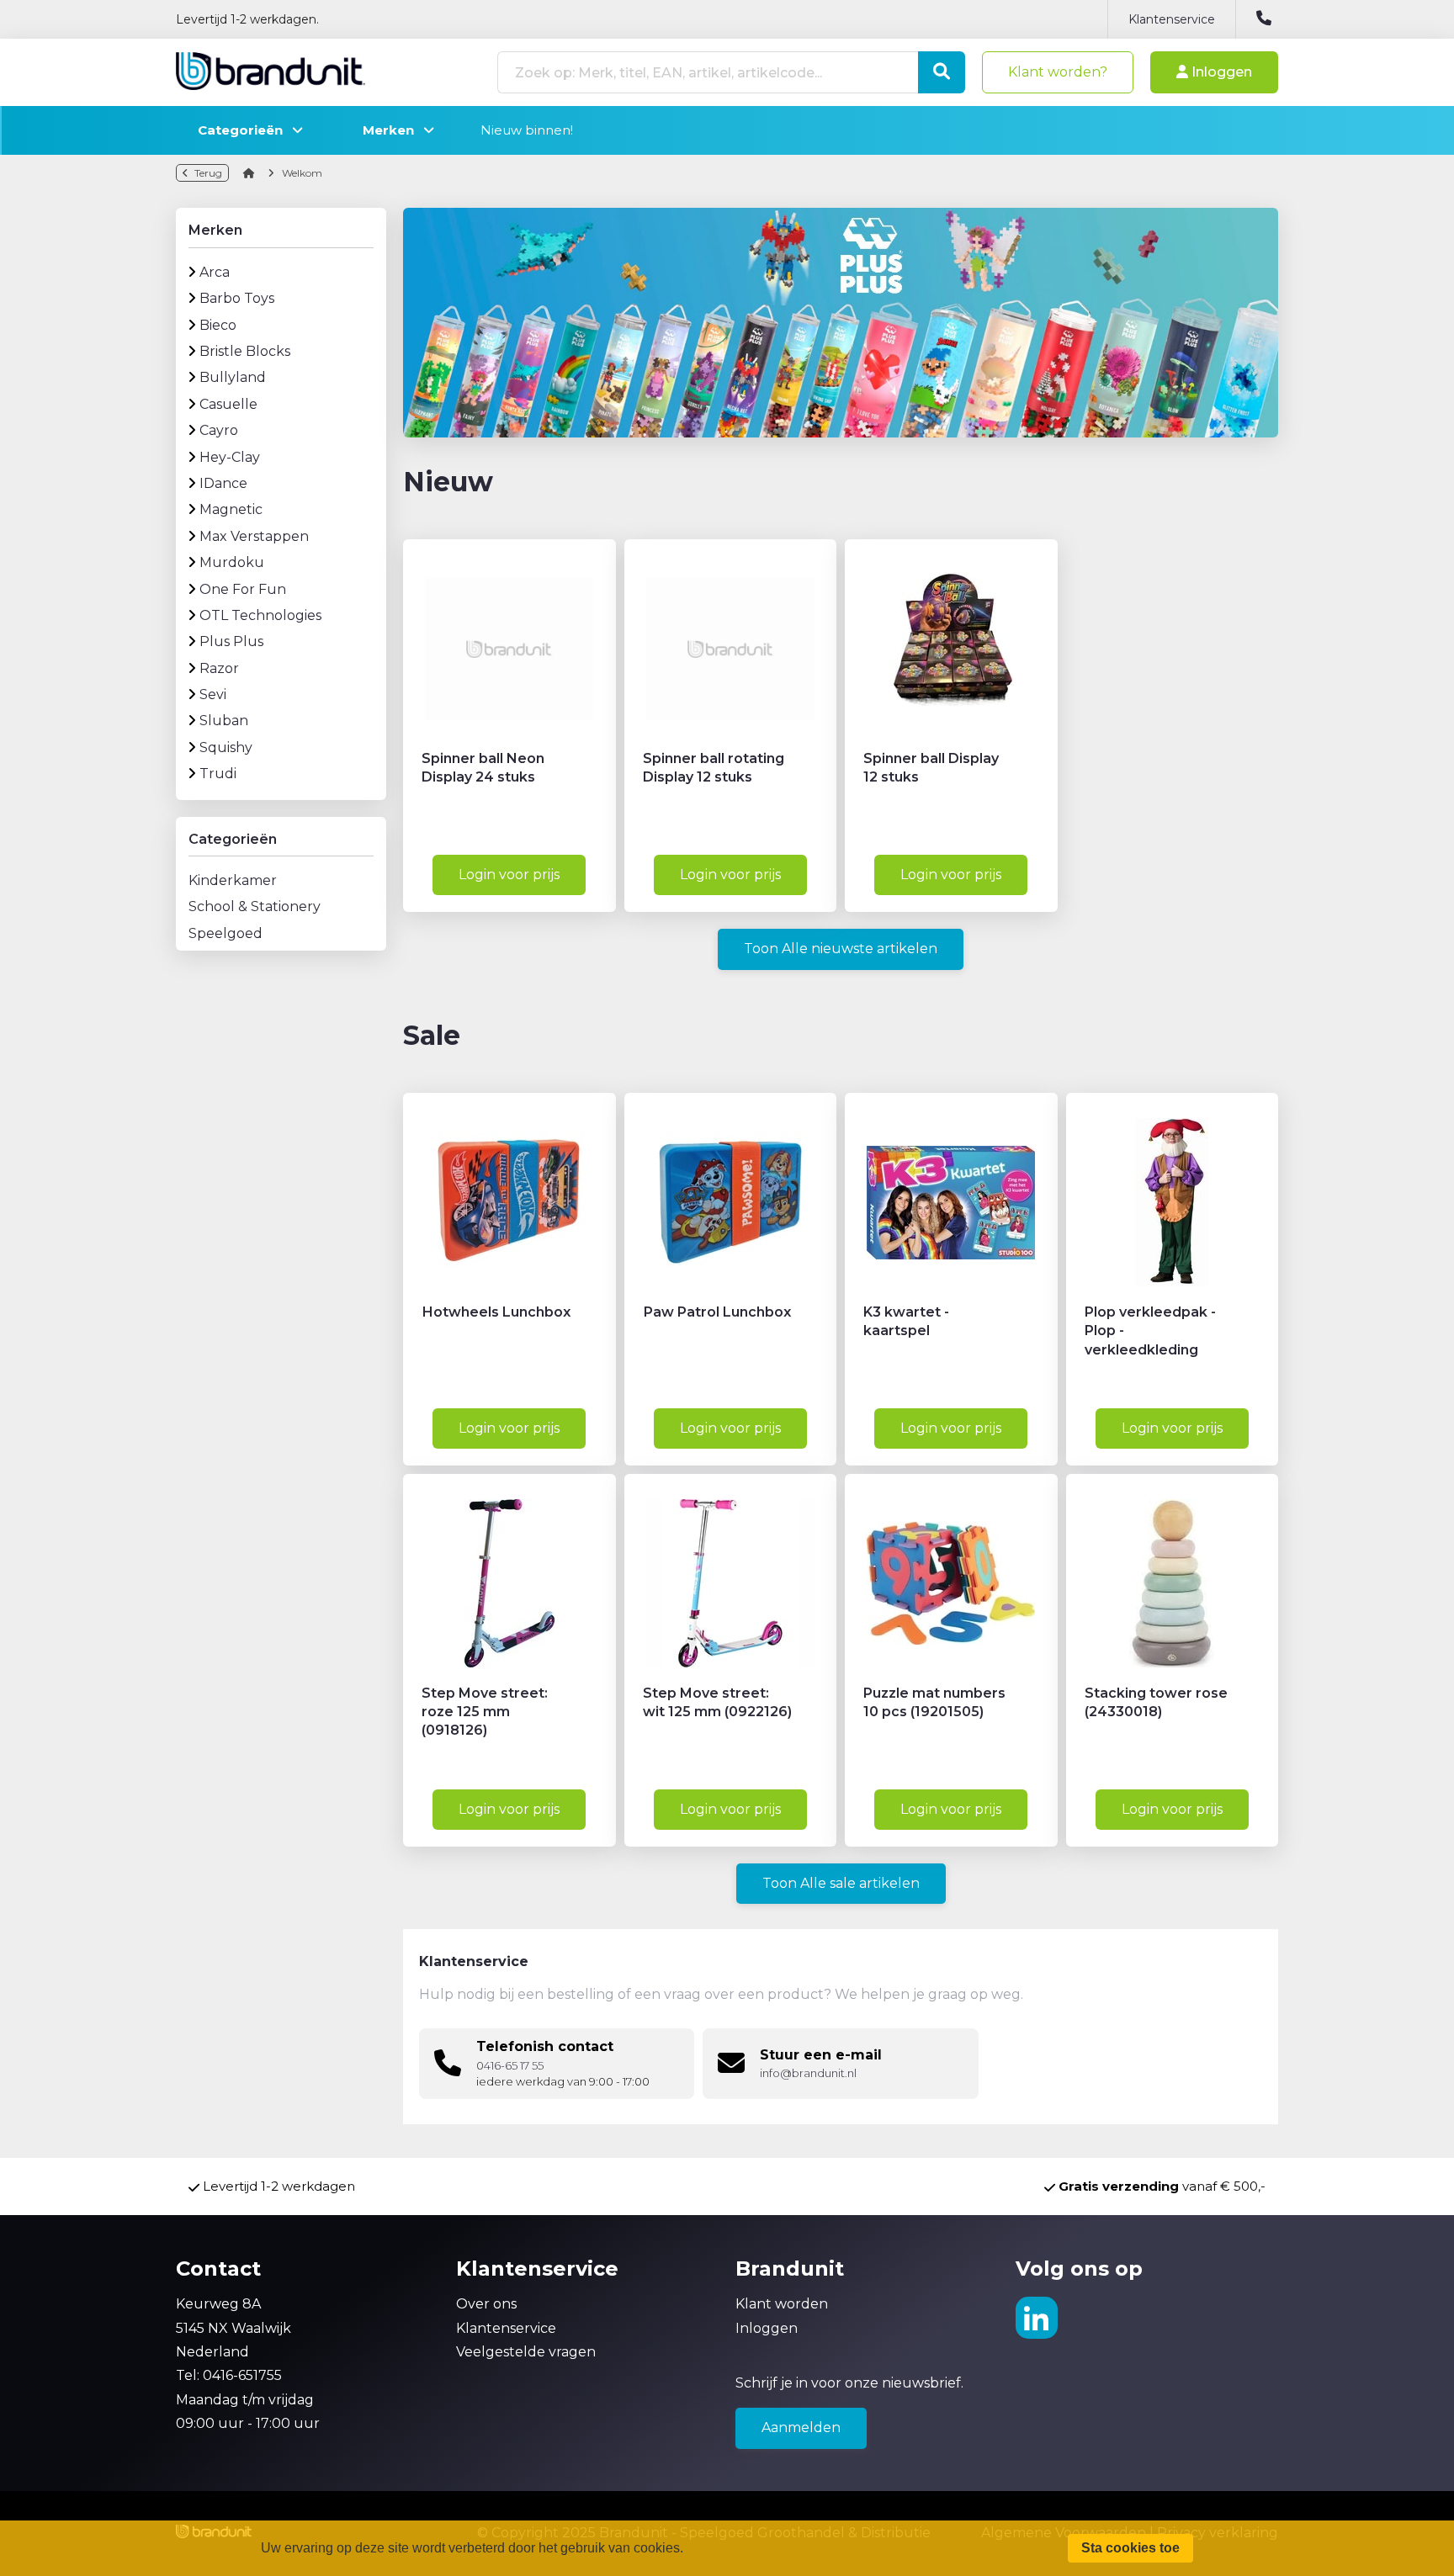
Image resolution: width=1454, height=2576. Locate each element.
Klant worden (782, 2304)
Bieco (218, 325)
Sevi (213, 694)
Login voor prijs (509, 875)
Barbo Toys (237, 298)
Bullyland (233, 377)
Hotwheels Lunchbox (496, 1312)
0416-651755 (242, 2375)
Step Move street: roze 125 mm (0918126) (485, 1712)
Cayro (219, 430)
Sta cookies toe (1130, 2548)
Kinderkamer (233, 880)
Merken (393, 130)
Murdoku (232, 562)
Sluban (224, 721)
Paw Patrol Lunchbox (717, 1312)
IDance (223, 483)
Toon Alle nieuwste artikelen (841, 949)
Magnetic (231, 509)
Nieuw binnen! (527, 130)
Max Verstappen (254, 536)
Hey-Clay (230, 457)
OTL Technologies (260, 615)
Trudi (218, 774)
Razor (219, 668)
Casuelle (228, 404)
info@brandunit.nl (808, 2073)
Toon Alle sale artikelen (841, 1883)
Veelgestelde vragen (526, 2352)
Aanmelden (801, 2428)
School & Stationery (255, 906)
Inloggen (1220, 72)
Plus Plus (231, 641)
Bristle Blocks (245, 351)
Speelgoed (226, 933)
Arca (215, 272)
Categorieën (245, 130)
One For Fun (243, 589)
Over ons (486, 2304)
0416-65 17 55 (510, 2066)
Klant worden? (1058, 72)
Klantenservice (1172, 19)
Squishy (226, 747)
